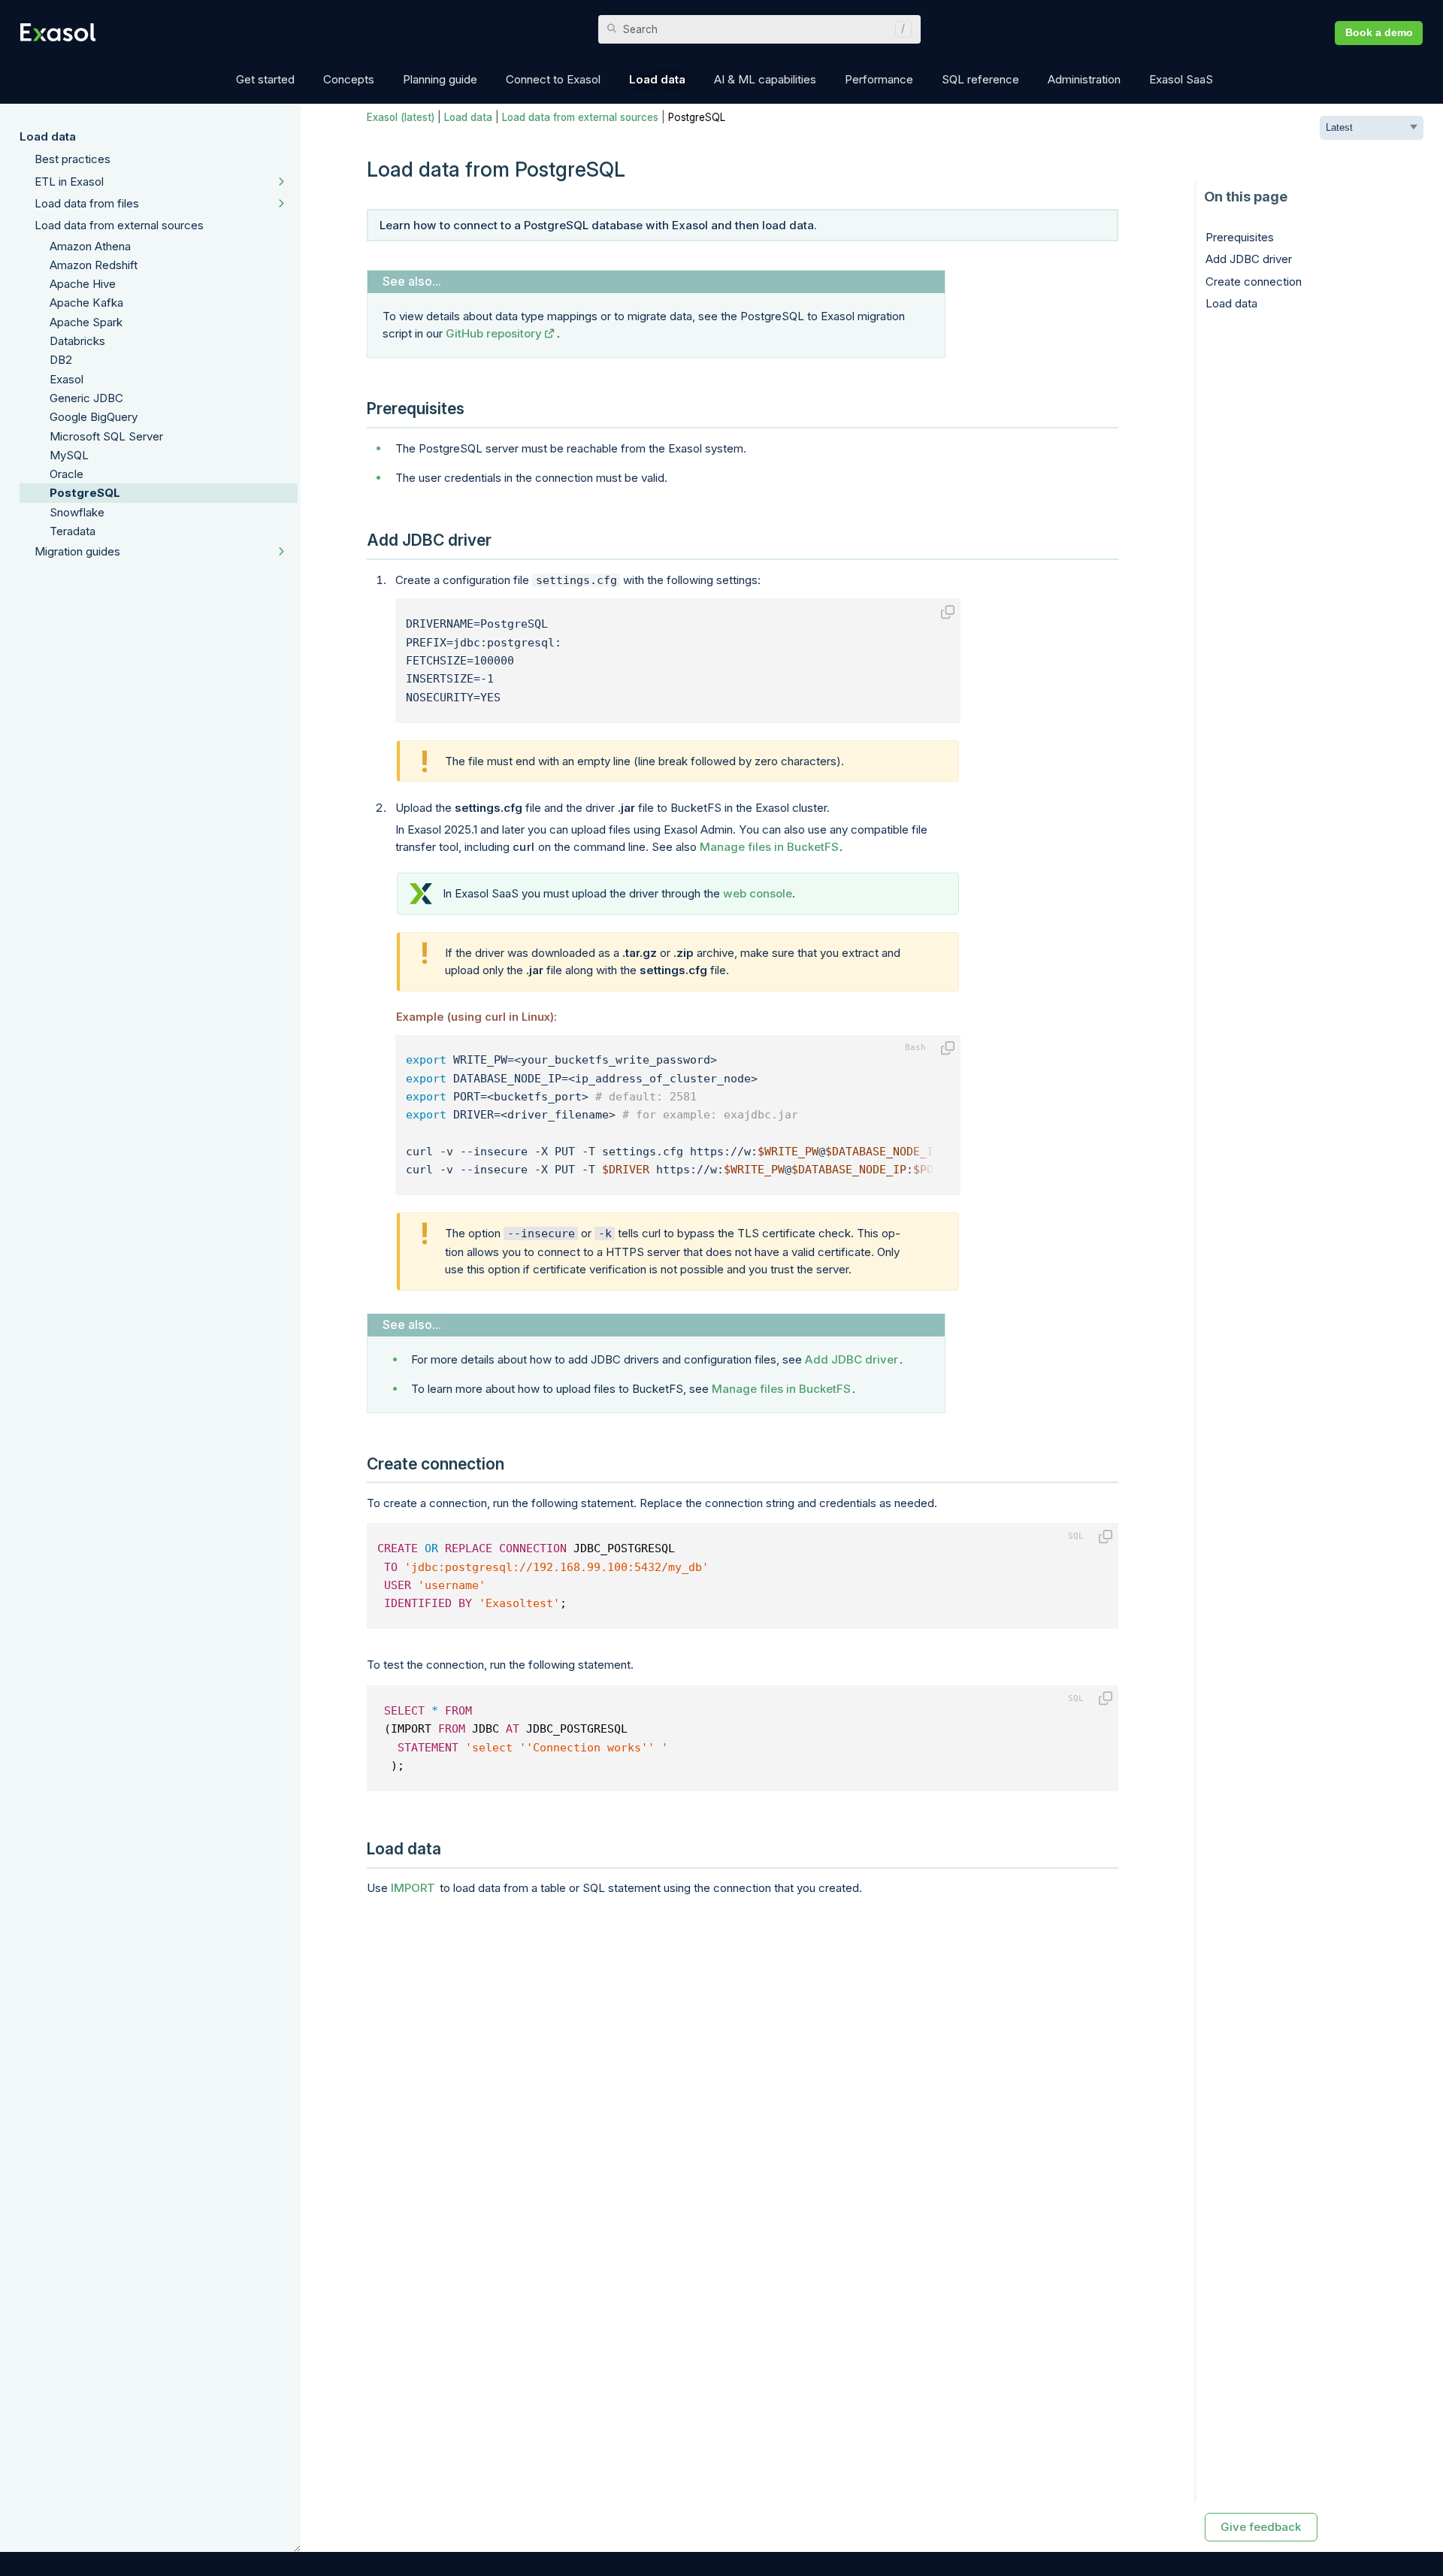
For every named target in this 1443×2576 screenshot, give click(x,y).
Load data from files (87, 203)
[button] (900, 29)
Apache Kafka (86, 303)
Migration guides (77, 551)
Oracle (67, 474)
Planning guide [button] (440, 79)
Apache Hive (83, 284)
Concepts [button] (349, 79)
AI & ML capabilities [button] (765, 79)
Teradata (73, 531)
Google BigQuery (94, 417)
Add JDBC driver (852, 1359)
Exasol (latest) (401, 117)
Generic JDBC (86, 398)
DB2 (61, 360)
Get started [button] (265, 79)
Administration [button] (1084, 79)
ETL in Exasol (69, 182)
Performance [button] (879, 79)
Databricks (77, 341)
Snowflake (77, 512)
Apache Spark (86, 322)
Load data (48, 136)
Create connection (1254, 282)
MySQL (69, 455)
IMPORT (413, 1888)
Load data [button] (657, 79)
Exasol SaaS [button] (1181, 79)
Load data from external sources (119, 225)
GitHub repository (494, 333)
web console (758, 893)
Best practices (73, 159)
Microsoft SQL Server (106, 436)
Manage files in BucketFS (769, 847)
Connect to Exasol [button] (553, 79)
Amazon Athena (90, 246)
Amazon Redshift (94, 265)
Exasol (67, 379)
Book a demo (1379, 33)
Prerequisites (1240, 237)
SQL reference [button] (980, 79)
